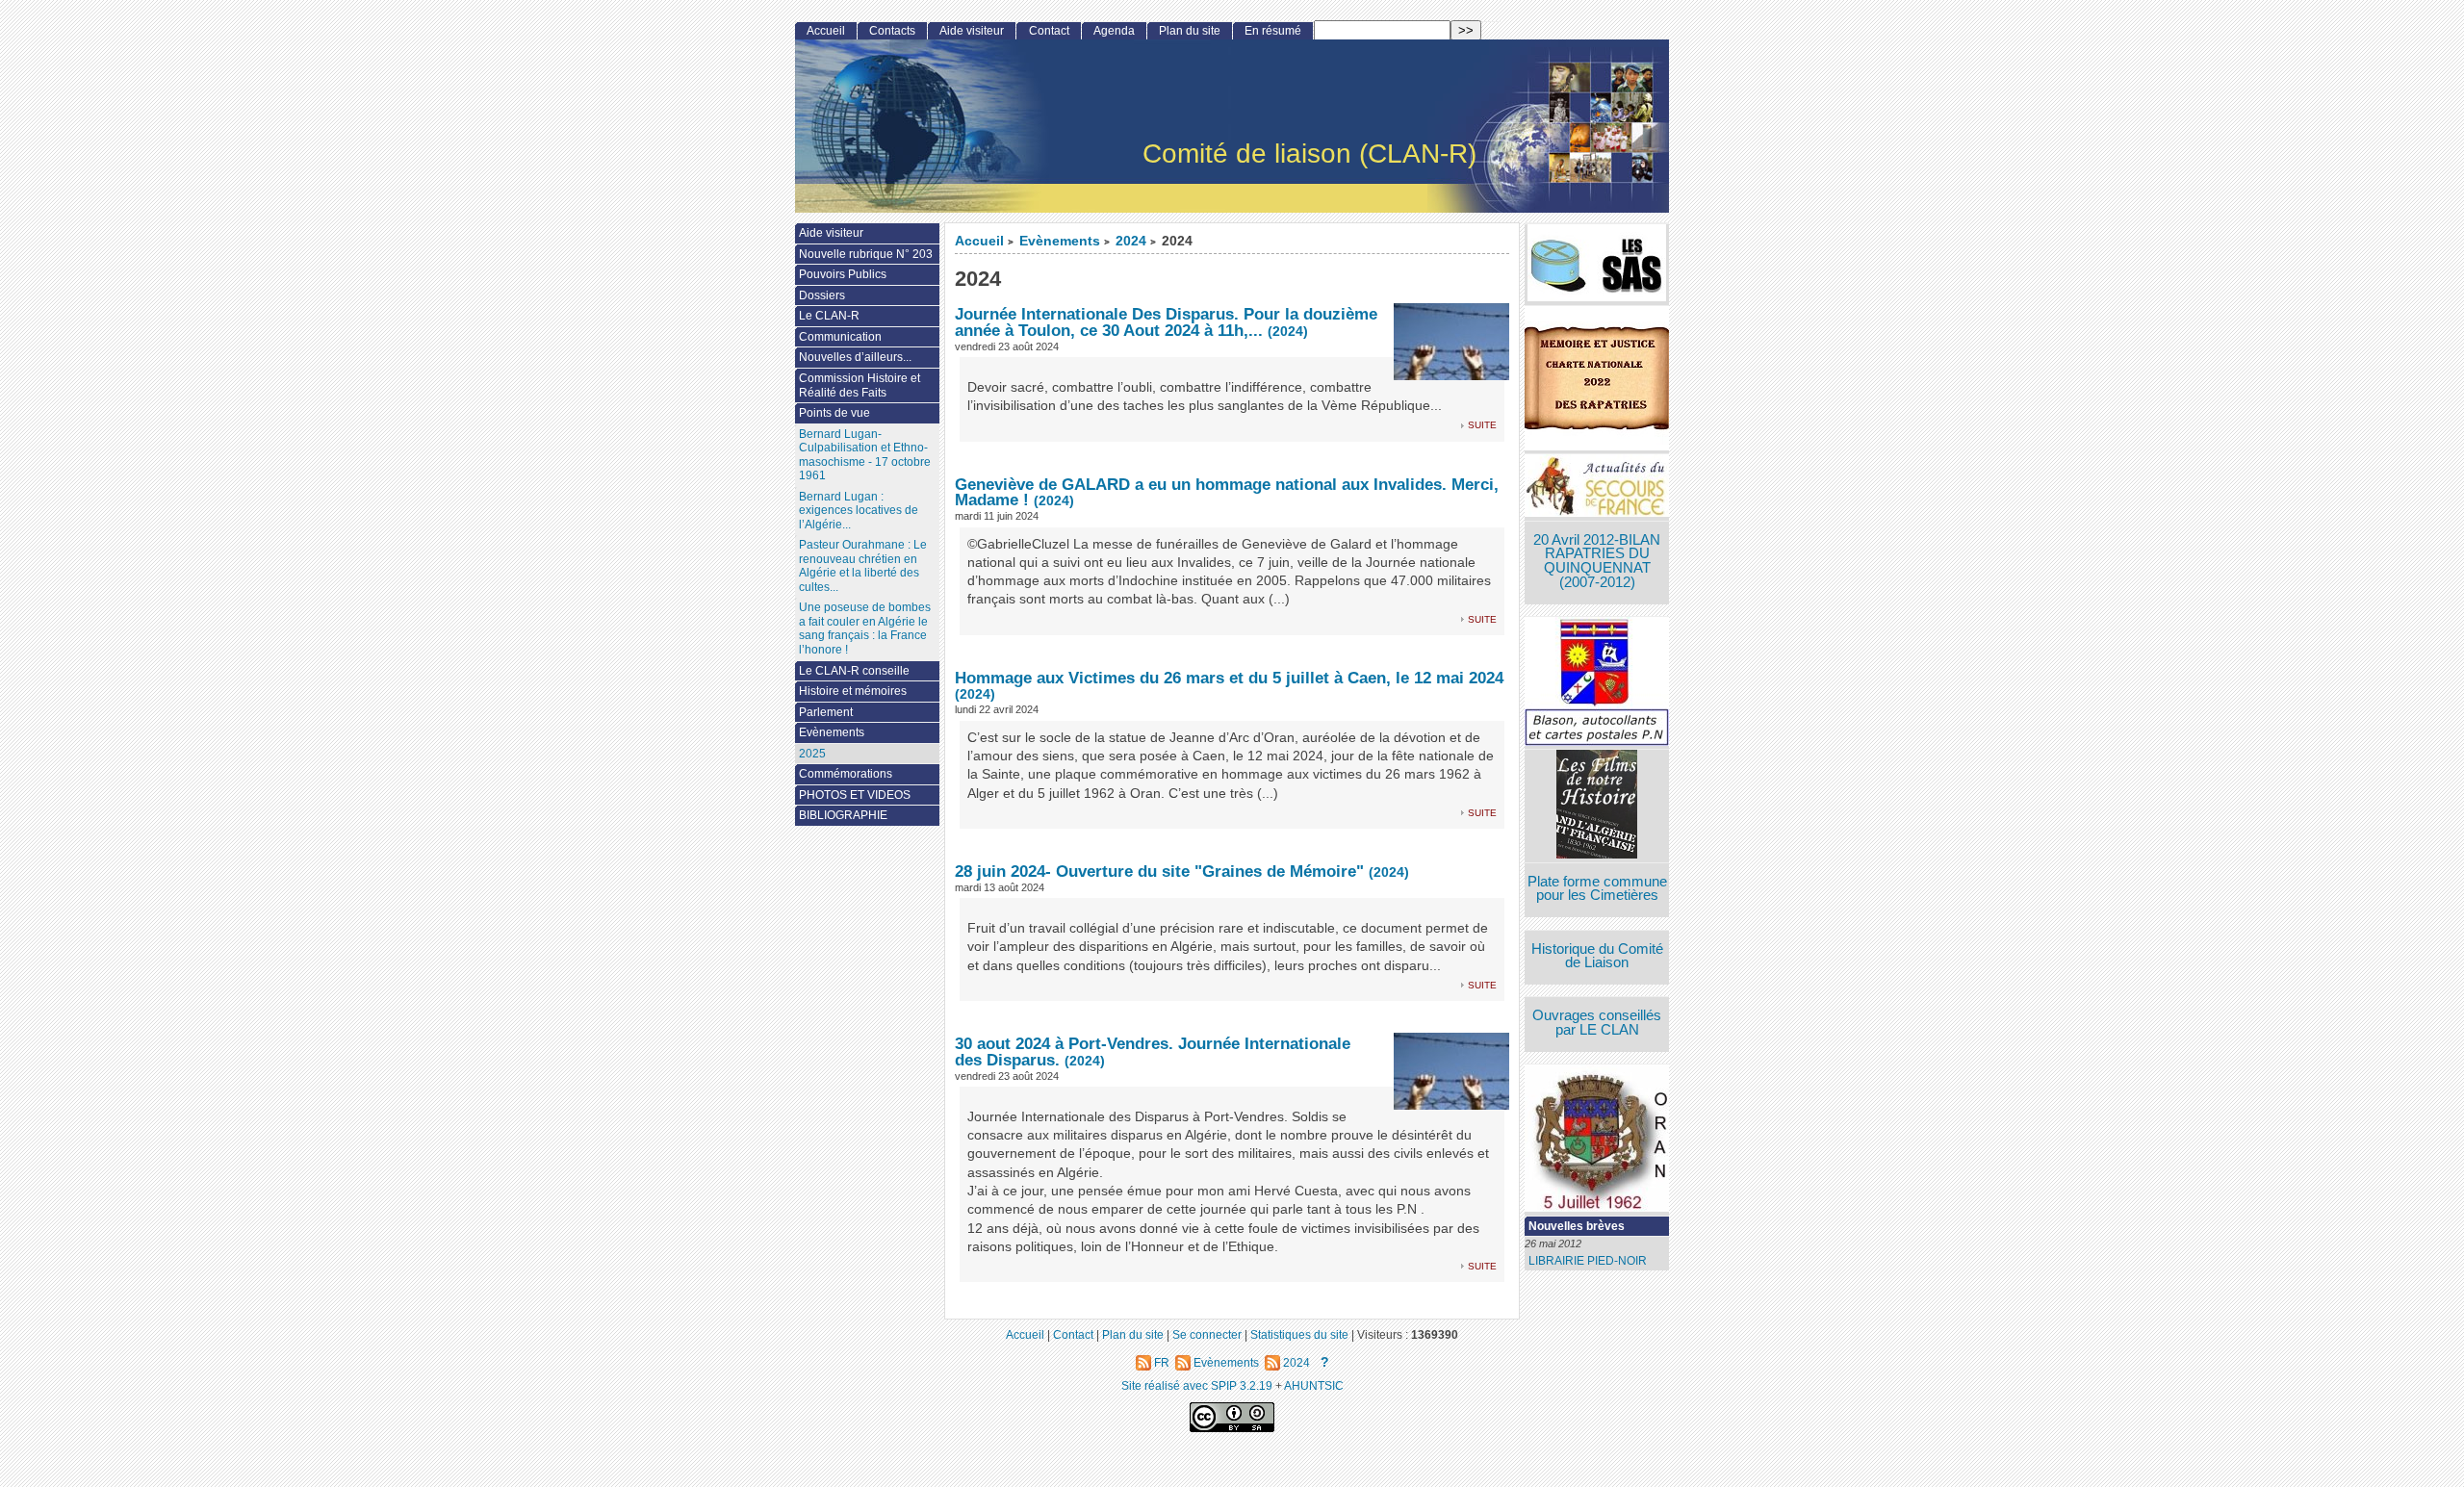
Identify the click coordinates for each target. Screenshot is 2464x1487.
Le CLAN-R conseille (854, 671)
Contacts (892, 31)
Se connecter (1207, 1334)
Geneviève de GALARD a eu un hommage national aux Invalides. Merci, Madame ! (1227, 492)
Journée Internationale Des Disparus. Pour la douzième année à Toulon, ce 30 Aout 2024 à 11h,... (1166, 322)
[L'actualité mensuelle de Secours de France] (1597, 487)
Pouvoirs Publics (843, 274)
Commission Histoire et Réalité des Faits (860, 385)
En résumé (1273, 31)
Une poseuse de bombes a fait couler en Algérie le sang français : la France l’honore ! (865, 628)
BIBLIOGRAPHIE (843, 815)
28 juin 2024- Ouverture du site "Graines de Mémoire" (1159, 871)
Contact (1049, 31)
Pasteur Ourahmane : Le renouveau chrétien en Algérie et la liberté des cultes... (863, 566)
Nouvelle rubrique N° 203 (866, 254)
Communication (840, 337)
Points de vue (834, 413)
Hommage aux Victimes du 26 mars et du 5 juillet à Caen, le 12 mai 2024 (1229, 678)
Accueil (979, 241)
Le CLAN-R (829, 316)
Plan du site (1190, 31)
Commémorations (846, 774)
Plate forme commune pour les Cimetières (1597, 889)
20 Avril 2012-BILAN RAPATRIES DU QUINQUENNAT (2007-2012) (1597, 561)
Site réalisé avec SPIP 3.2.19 (1197, 1385)
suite (1482, 424)
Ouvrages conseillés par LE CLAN (1597, 1023)
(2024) (1288, 332)
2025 (812, 754)
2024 (1131, 241)
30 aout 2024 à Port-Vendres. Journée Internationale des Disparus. (1153, 1051)
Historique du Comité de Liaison (1597, 956)
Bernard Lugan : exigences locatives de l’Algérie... (859, 511)
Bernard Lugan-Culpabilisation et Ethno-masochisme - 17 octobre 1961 (865, 455)
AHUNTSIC (1314, 1385)
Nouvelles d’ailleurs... (855, 357)
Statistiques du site (1299, 1334)
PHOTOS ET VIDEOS (855, 795)
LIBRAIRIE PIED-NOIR (1588, 1261)
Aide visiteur (972, 31)
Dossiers (822, 295)
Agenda (1114, 31)
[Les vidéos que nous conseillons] (1597, 806)
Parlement (826, 712)
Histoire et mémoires (853, 691)
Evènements (1060, 241)
